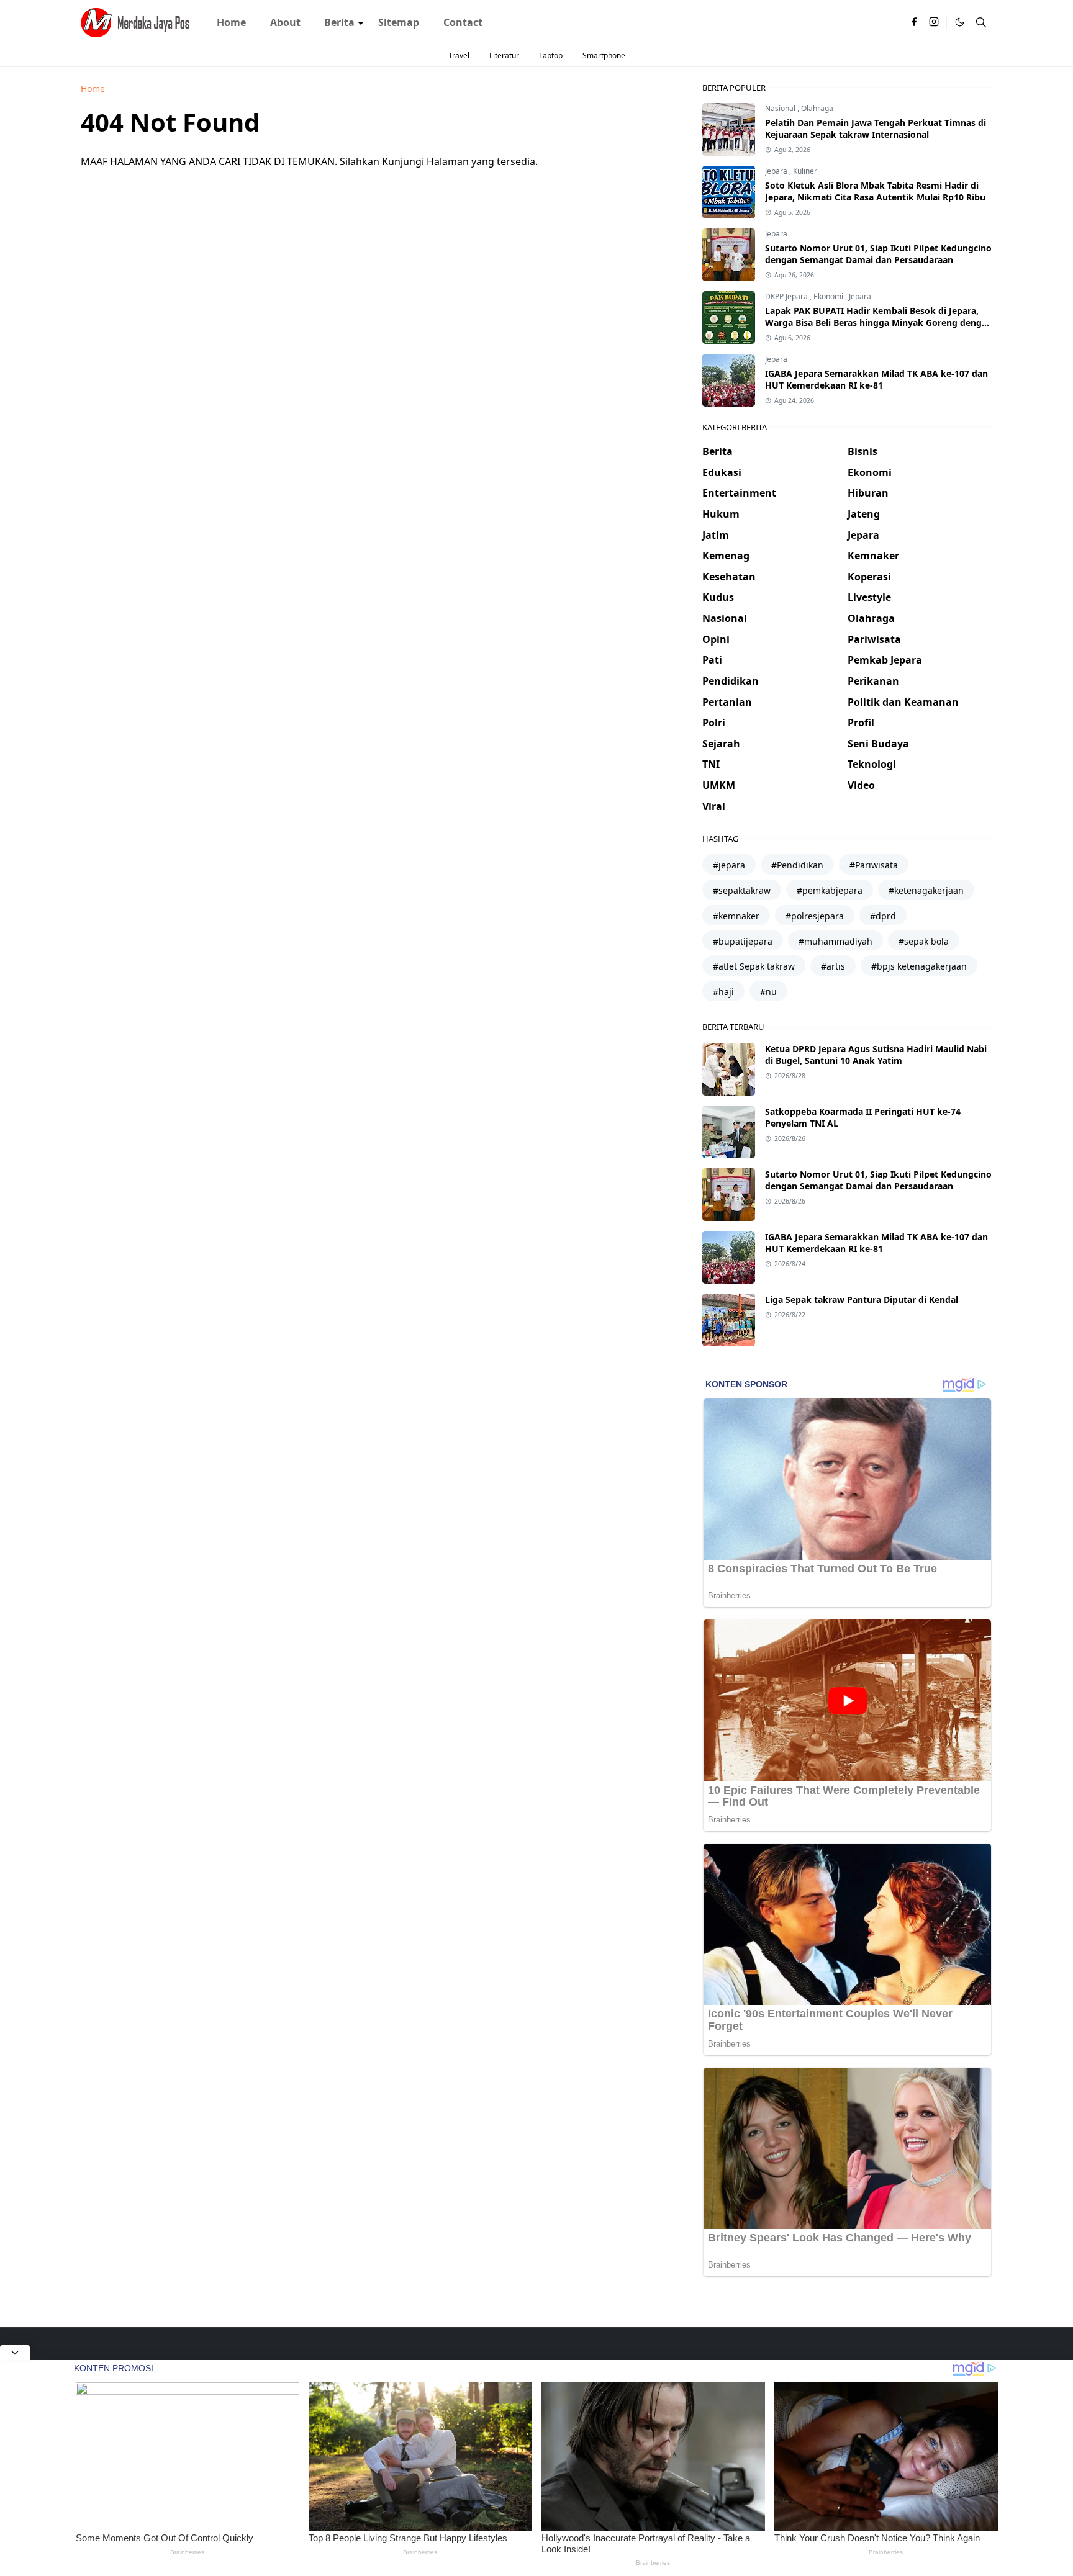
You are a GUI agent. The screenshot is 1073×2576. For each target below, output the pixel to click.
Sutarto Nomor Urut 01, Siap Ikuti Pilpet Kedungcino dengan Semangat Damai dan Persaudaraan (878, 254)
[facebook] (914, 22)
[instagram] (934, 22)
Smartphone (604, 56)
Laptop (551, 56)
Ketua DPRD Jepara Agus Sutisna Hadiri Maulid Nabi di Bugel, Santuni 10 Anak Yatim (876, 1055)
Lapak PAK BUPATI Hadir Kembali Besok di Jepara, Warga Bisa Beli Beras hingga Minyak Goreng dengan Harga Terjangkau (879, 322)
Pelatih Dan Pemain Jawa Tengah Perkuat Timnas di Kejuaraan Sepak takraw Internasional (876, 128)
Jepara (777, 171)
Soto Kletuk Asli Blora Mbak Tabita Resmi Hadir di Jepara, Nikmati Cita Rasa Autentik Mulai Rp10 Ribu (875, 191)
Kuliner (805, 171)
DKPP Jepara (787, 296)
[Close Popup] (15, 2353)
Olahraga (817, 108)
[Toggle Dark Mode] (960, 22)
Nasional (781, 108)
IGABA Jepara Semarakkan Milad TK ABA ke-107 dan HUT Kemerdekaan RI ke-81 (876, 379)
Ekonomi (829, 296)
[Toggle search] (981, 22)
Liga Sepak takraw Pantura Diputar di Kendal (862, 1299)
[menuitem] (231, 22)
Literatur (504, 56)
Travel (459, 56)
